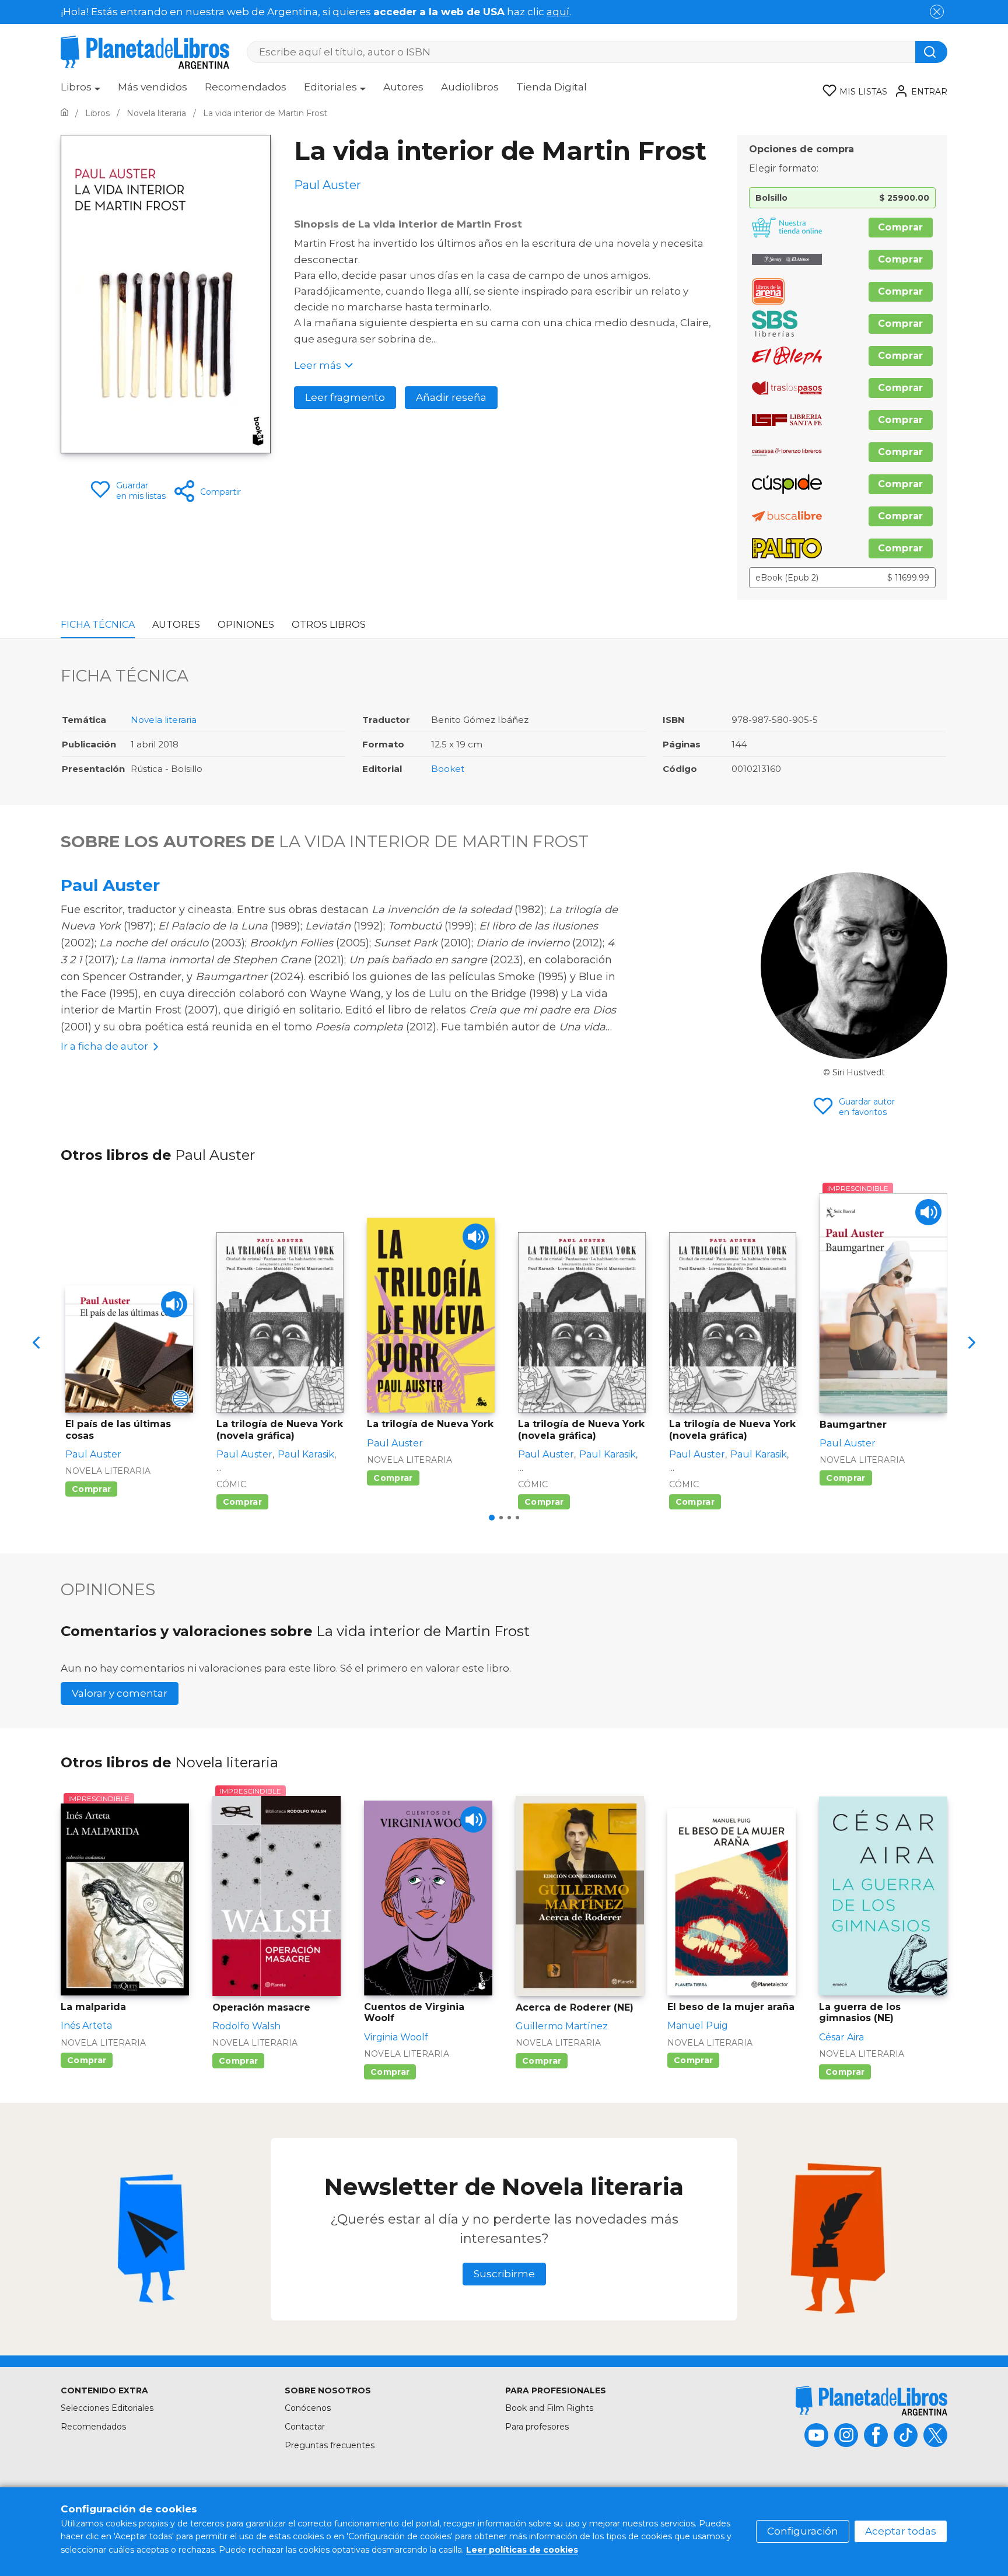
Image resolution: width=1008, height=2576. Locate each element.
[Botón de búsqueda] (931, 52)
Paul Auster (110, 885)
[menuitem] (80, 91)
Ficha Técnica (98, 625)
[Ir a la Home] (64, 113)
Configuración (803, 2531)
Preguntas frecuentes (330, 2445)
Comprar (901, 227)
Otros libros (329, 625)
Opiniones (246, 625)
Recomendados (246, 87)
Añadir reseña (451, 397)
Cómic (231, 1484)
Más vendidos (153, 87)
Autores (403, 87)
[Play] (174, 1304)
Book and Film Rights (549, 2408)
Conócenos (308, 2408)
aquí (558, 12)
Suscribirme (504, 2274)
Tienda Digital (552, 87)
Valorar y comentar (120, 1693)
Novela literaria (164, 720)
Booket (448, 769)
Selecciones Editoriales (107, 2408)
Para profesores (537, 2427)
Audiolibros (470, 87)
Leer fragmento (345, 397)
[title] (871, 2401)
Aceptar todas (901, 2531)
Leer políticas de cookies (522, 2550)
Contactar (305, 2427)
